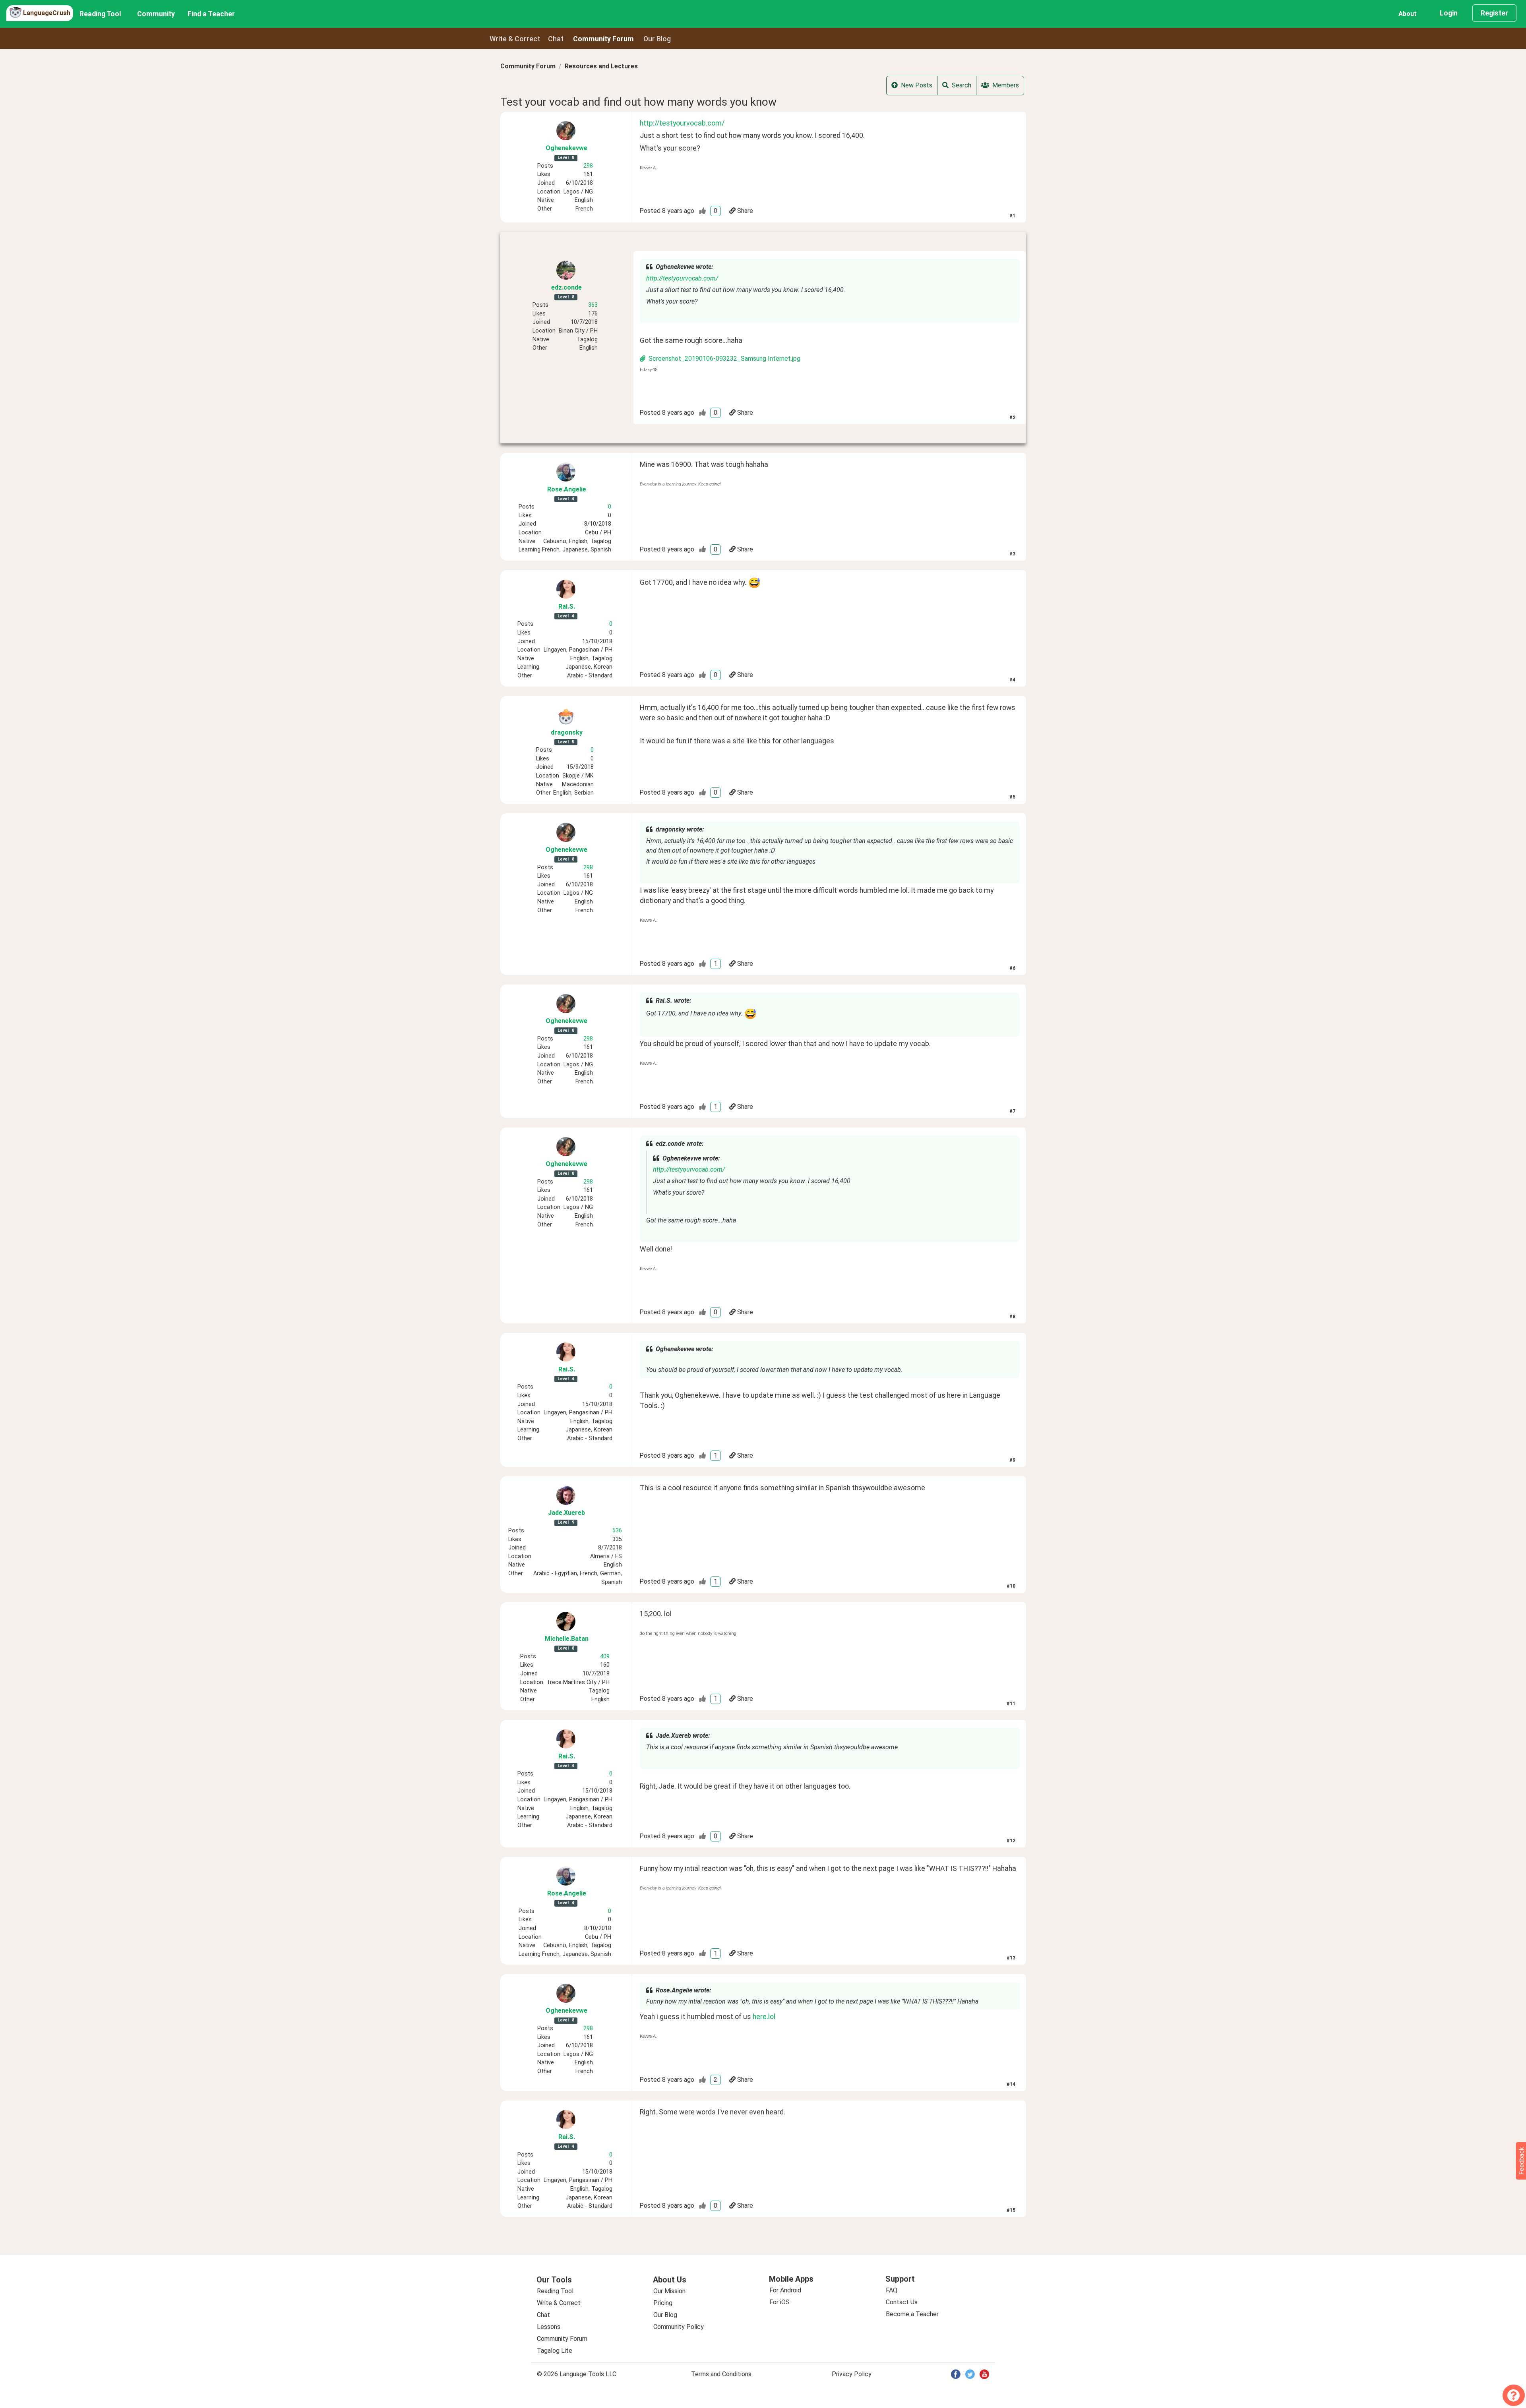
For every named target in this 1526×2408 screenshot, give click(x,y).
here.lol (764, 2017)
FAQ (892, 2290)
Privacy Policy (852, 2374)
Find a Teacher (211, 14)
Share (745, 211)
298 (588, 166)
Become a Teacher (912, 2314)
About (1408, 14)
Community (156, 14)
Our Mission (669, 2291)
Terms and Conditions (721, 2374)
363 (593, 305)
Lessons (549, 2327)
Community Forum (528, 66)
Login (1449, 13)
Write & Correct (515, 39)
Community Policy (679, 2327)
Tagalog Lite (555, 2351)
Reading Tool (100, 14)
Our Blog (665, 2315)
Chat (556, 39)
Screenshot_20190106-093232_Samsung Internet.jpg (724, 359)
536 (617, 1531)
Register (1494, 13)
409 (605, 1657)
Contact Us (902, 2302)
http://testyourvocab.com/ (682, 123)
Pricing (663, 2303)
